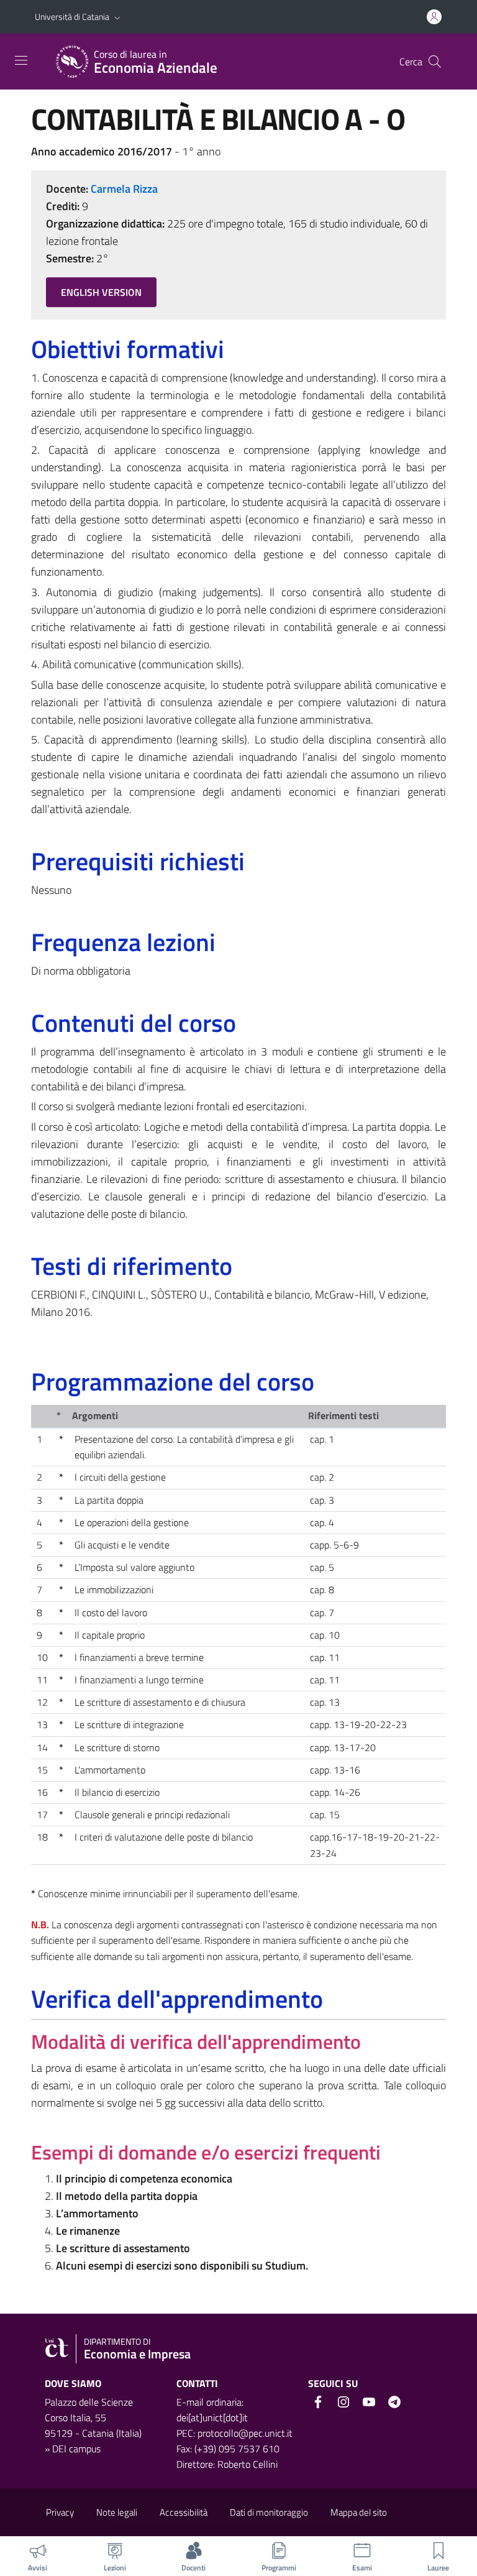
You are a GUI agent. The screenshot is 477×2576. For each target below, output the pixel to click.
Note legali (117, 2512)
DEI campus (76, 2449)
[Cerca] (435, 62)
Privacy (60, 2512)
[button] (117, 17)
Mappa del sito (359, 2512)
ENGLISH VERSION (101, 292)
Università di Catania (72, 16)
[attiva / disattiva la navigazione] (21, 60)
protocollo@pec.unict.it (245, 2433)
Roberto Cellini (248, 2464)
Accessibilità (184, 2512)
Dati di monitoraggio (269, 2512)
